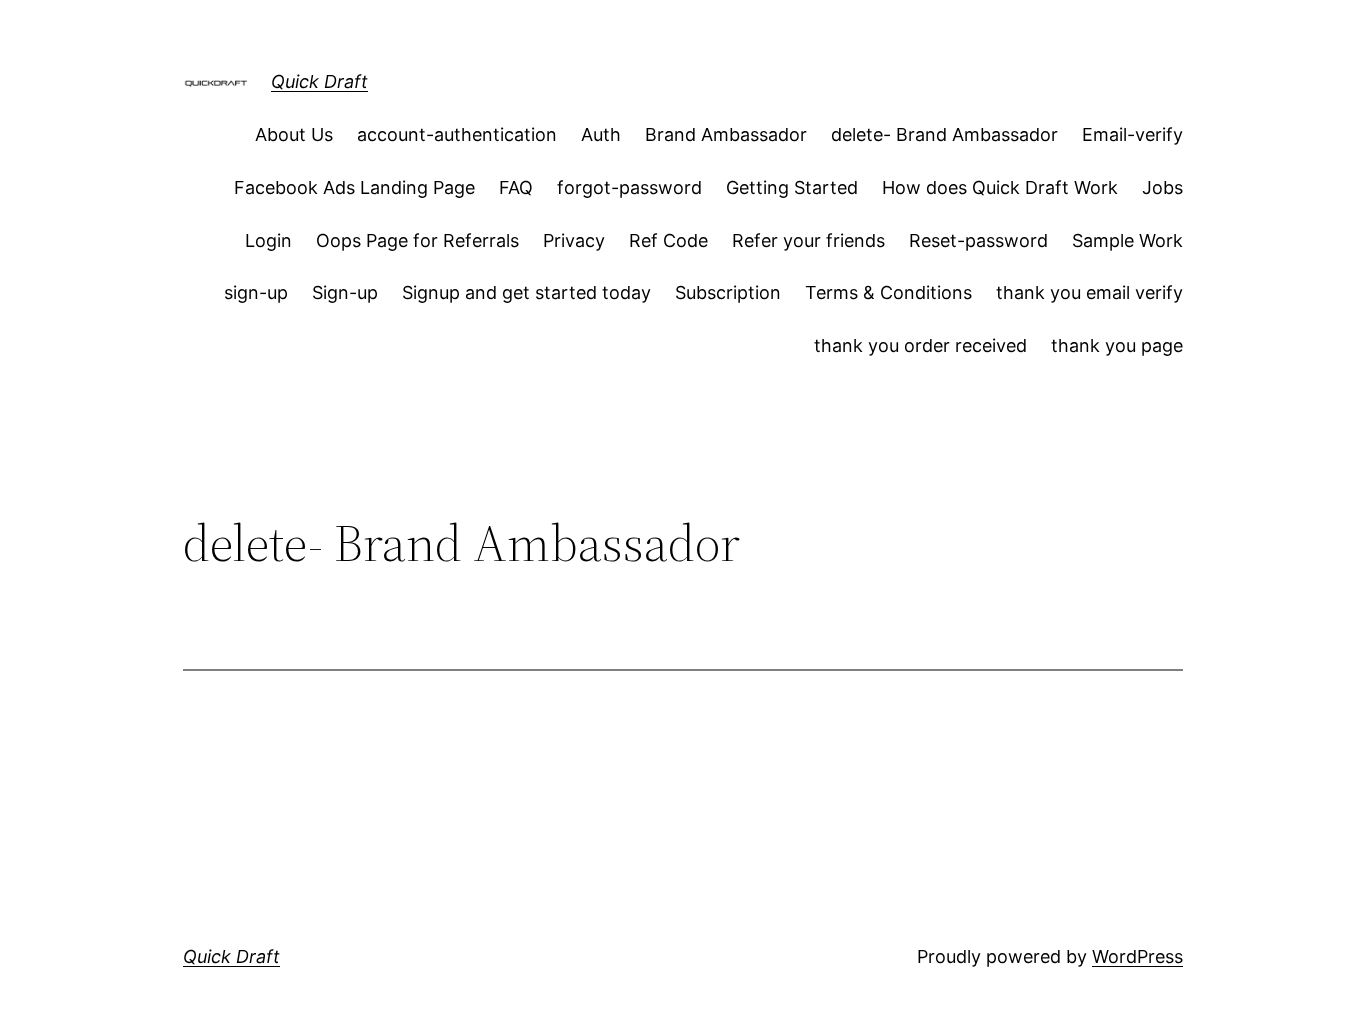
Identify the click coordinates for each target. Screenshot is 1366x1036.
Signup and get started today (526, 292)
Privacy (574, 240)
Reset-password (978, 240)
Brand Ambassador (726, 134)
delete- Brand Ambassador (944, 134)
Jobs (1162, 187)
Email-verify (1132, 134)
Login (268, 240)
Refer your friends (808, 240)
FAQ (516, 187)
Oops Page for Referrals (417, 240)
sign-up (256, 292)
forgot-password (629, 187)
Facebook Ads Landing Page (354, 187)
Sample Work (1127, 240)
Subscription (728, 292)
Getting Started (792, 187)
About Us (294, 134)
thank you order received (920, 345)
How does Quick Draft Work (1000, 187)
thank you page (1117, 345)
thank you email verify (1089, 292)
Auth (601, 134)
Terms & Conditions (888, 292)
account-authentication (457, 134)
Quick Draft (319, 81)
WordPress (1137, 956)
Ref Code (668, 240)
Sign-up (345, 292)
